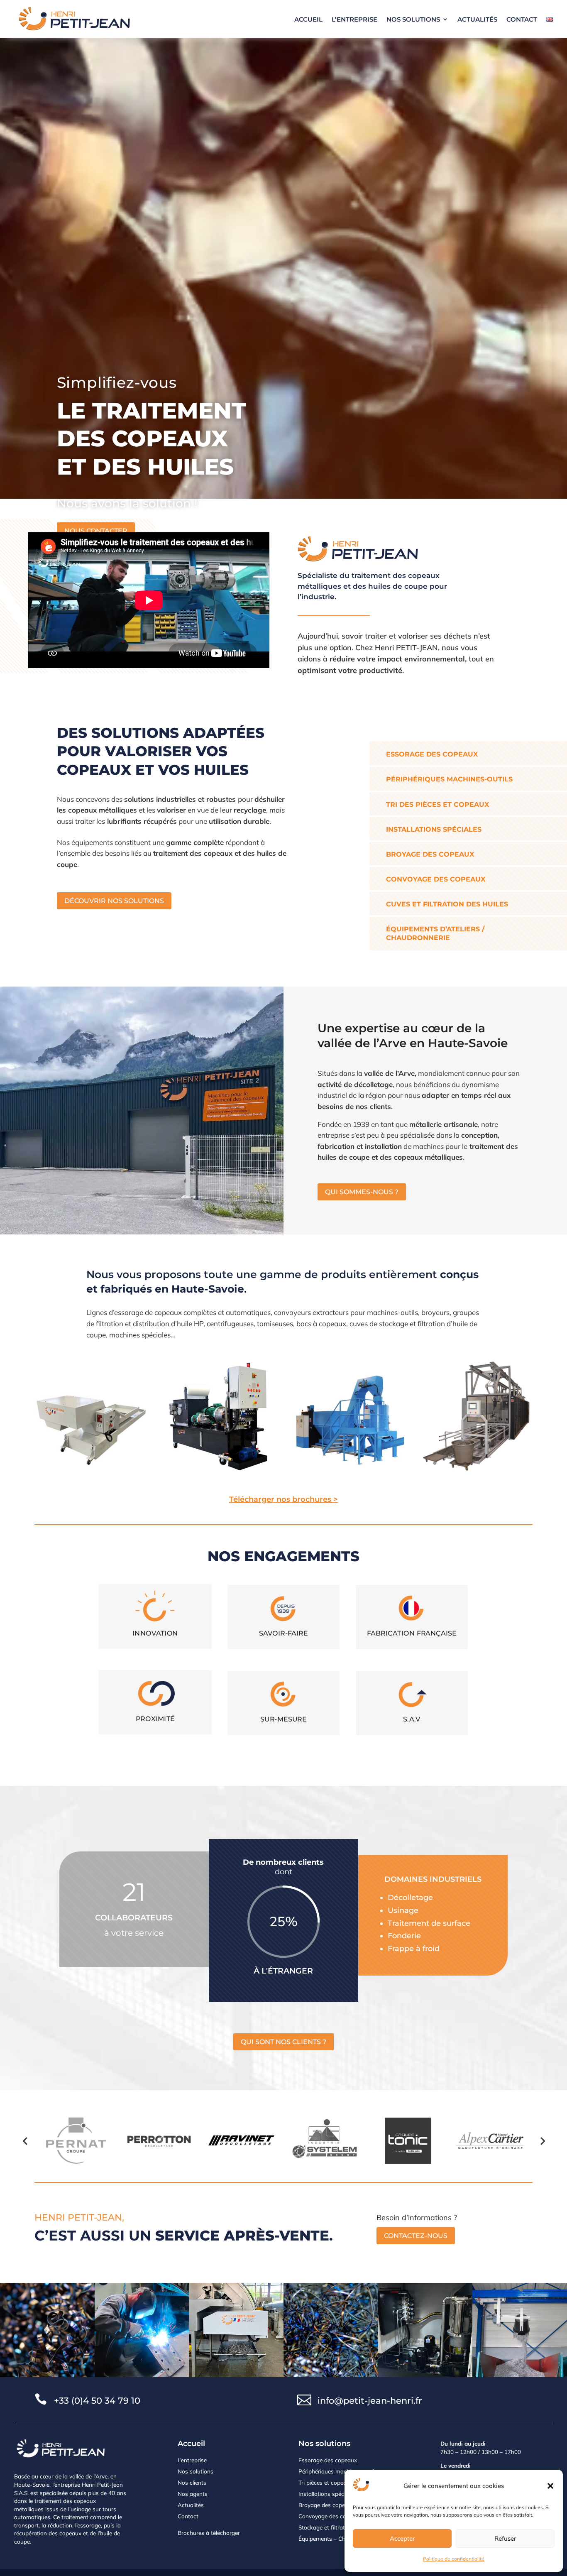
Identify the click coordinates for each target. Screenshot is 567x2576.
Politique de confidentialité (454, 2559)
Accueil (308, 19)
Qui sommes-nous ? (362, 1192)
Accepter (402, 2538)
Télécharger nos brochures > (283, 1499)
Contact (522, 19)
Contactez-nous (416, 2236)
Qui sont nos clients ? (283, 2042)
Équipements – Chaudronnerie (337, 2538)
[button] (550, 2486)
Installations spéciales (327, 2494)
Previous (25, 2140)
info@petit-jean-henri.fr (370, 2401)
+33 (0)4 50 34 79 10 (97, 2401)
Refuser (505, 2538)
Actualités (477, 19)
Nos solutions (413, 19)
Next (542, 2140)
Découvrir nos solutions (114, 901)
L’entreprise (354, 19)
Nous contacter (96, 531)
